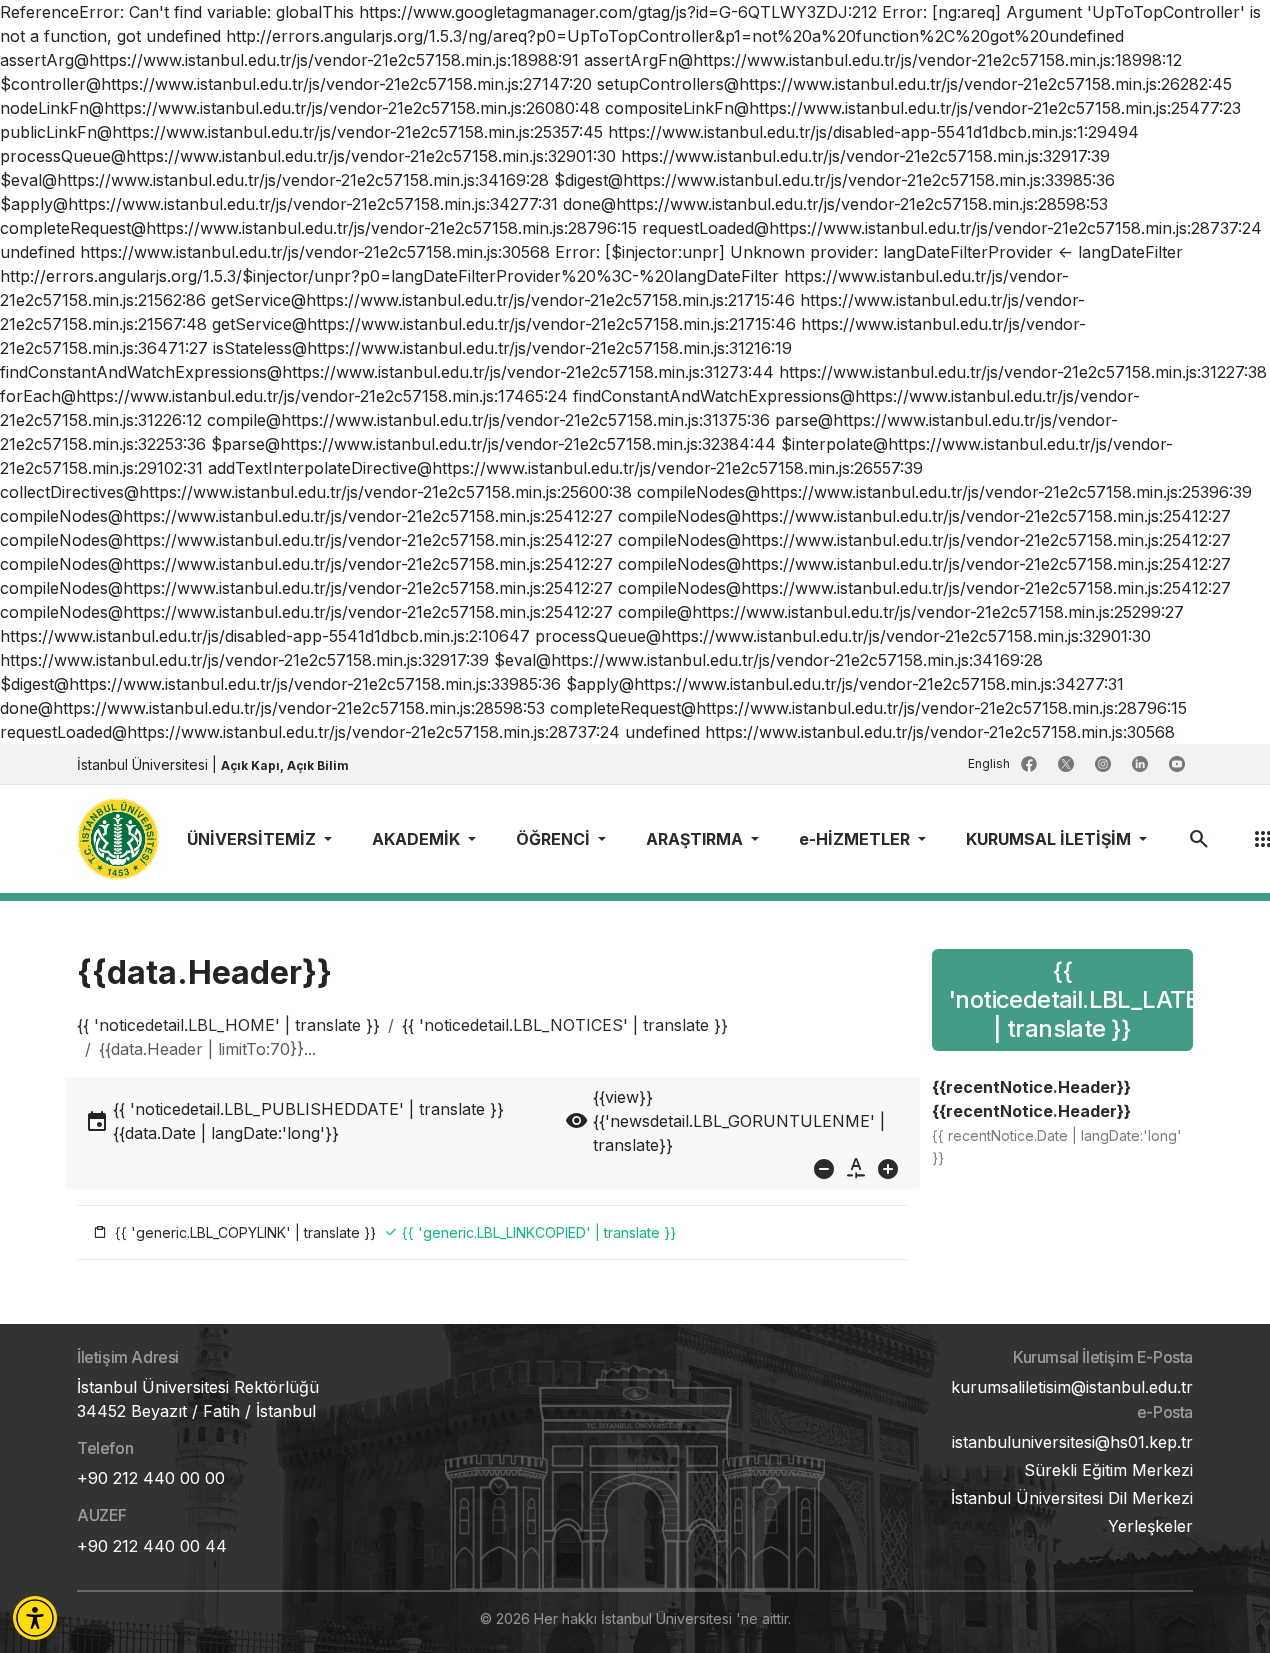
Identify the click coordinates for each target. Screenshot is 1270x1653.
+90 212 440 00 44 (152, 1546)
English (990, 763)
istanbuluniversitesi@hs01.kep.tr (1072, 1442)
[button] (35, 1618)
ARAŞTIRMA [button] (696, 839)
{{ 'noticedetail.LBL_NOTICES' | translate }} (565, 1025)
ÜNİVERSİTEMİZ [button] (253, 839)
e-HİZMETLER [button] (856, 839)
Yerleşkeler (1150, 1526)
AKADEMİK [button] (418, 839)
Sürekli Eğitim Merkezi (1108, 1470)
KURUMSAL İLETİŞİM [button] (1050, 839)
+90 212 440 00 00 (151, 1478)
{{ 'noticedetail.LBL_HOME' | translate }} (228, 1025)
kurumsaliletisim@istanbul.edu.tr (1072, 1387)
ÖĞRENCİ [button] (555, 839)
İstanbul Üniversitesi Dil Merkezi (1072, 1498)
